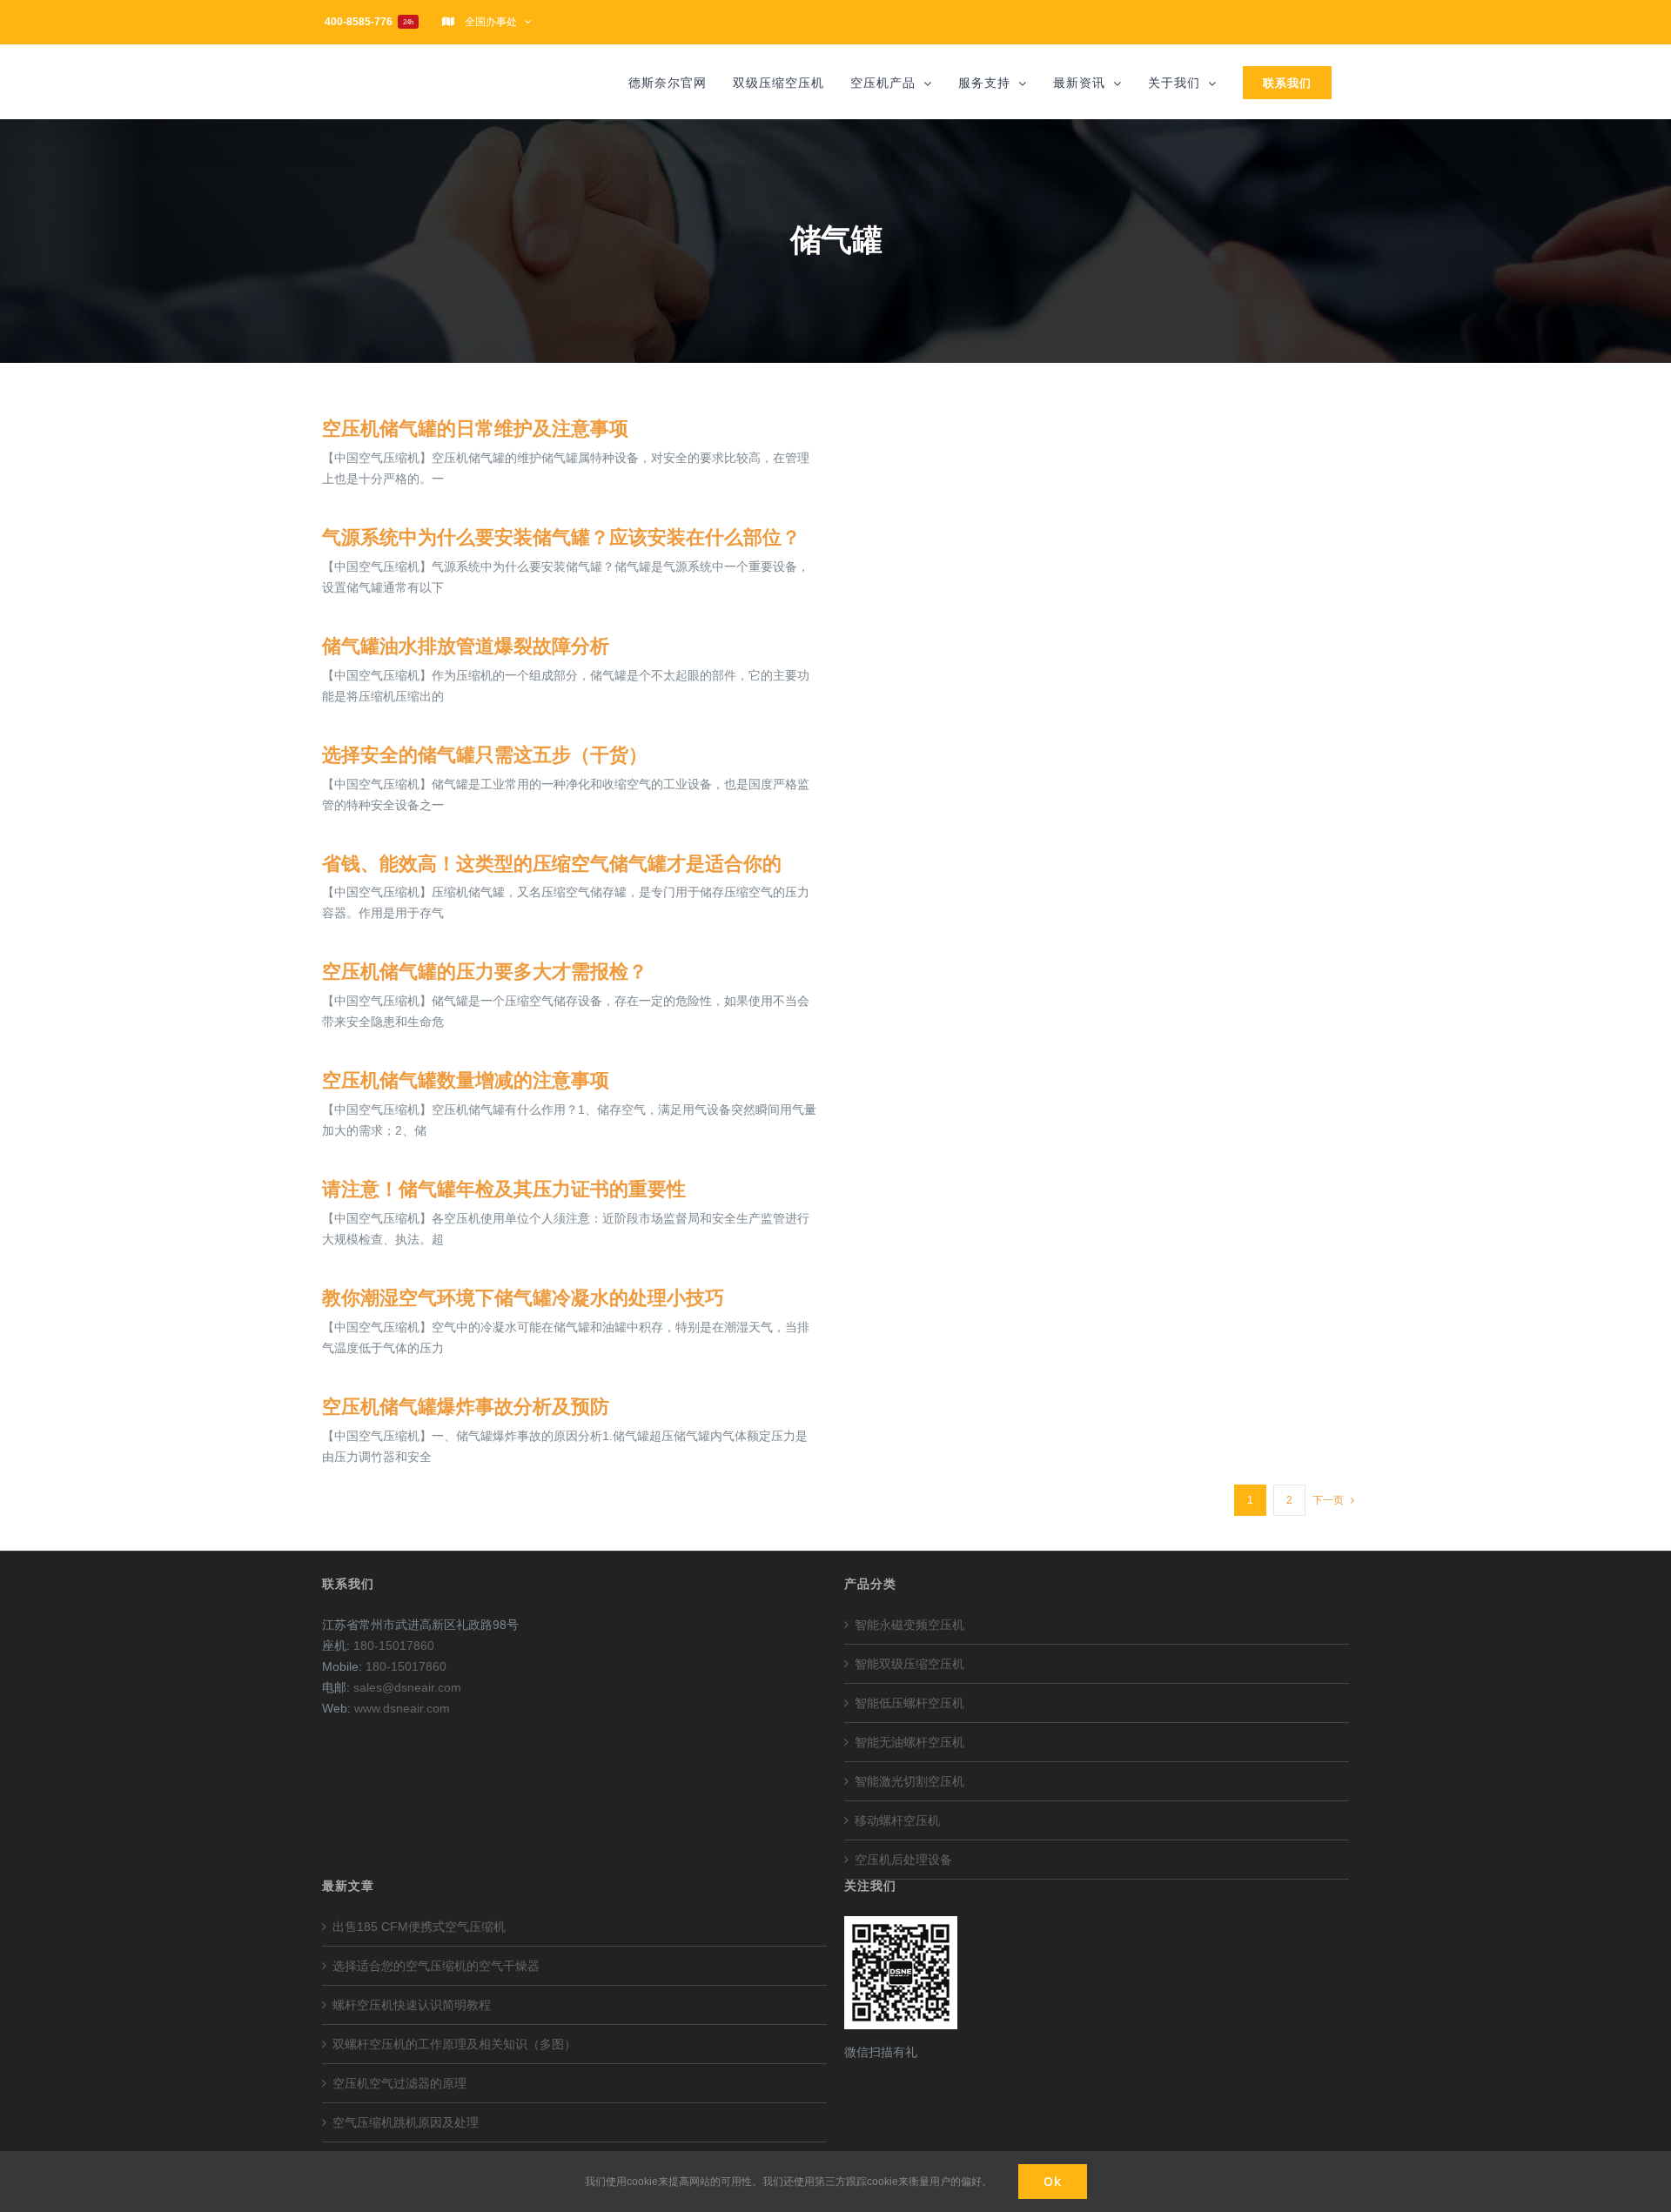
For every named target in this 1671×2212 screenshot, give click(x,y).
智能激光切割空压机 (909, 1781)
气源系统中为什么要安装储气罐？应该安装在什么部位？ (561, 537)
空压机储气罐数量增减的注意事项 (466, 1080)
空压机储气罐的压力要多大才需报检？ (485, 972)
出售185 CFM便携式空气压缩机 (419, 1927)
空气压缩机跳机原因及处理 (406, 2122)
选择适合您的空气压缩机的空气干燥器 (436, 1966)
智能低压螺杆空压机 (909, 1703)
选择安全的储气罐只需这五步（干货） (485, 755)
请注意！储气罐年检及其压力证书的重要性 (504, 1189)
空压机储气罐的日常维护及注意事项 (475, 429)
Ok (1053, 2181)
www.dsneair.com (402, 1708)
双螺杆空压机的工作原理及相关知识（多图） (454, 2044)
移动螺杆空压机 (897, 1820)
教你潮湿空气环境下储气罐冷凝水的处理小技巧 (523, 1298)
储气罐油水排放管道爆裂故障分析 (466, 646)
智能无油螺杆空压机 (909, 1742)
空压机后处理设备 (903, 1860)
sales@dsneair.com (407, 1687)
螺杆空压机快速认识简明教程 (412, 2005)
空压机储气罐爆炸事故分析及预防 (466, 1407)
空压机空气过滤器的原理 (399, 2083)
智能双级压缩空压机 (909, 1664)
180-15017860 (394, 1646)
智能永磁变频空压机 (909, 1625)
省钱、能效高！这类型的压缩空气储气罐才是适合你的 (552, 864)
